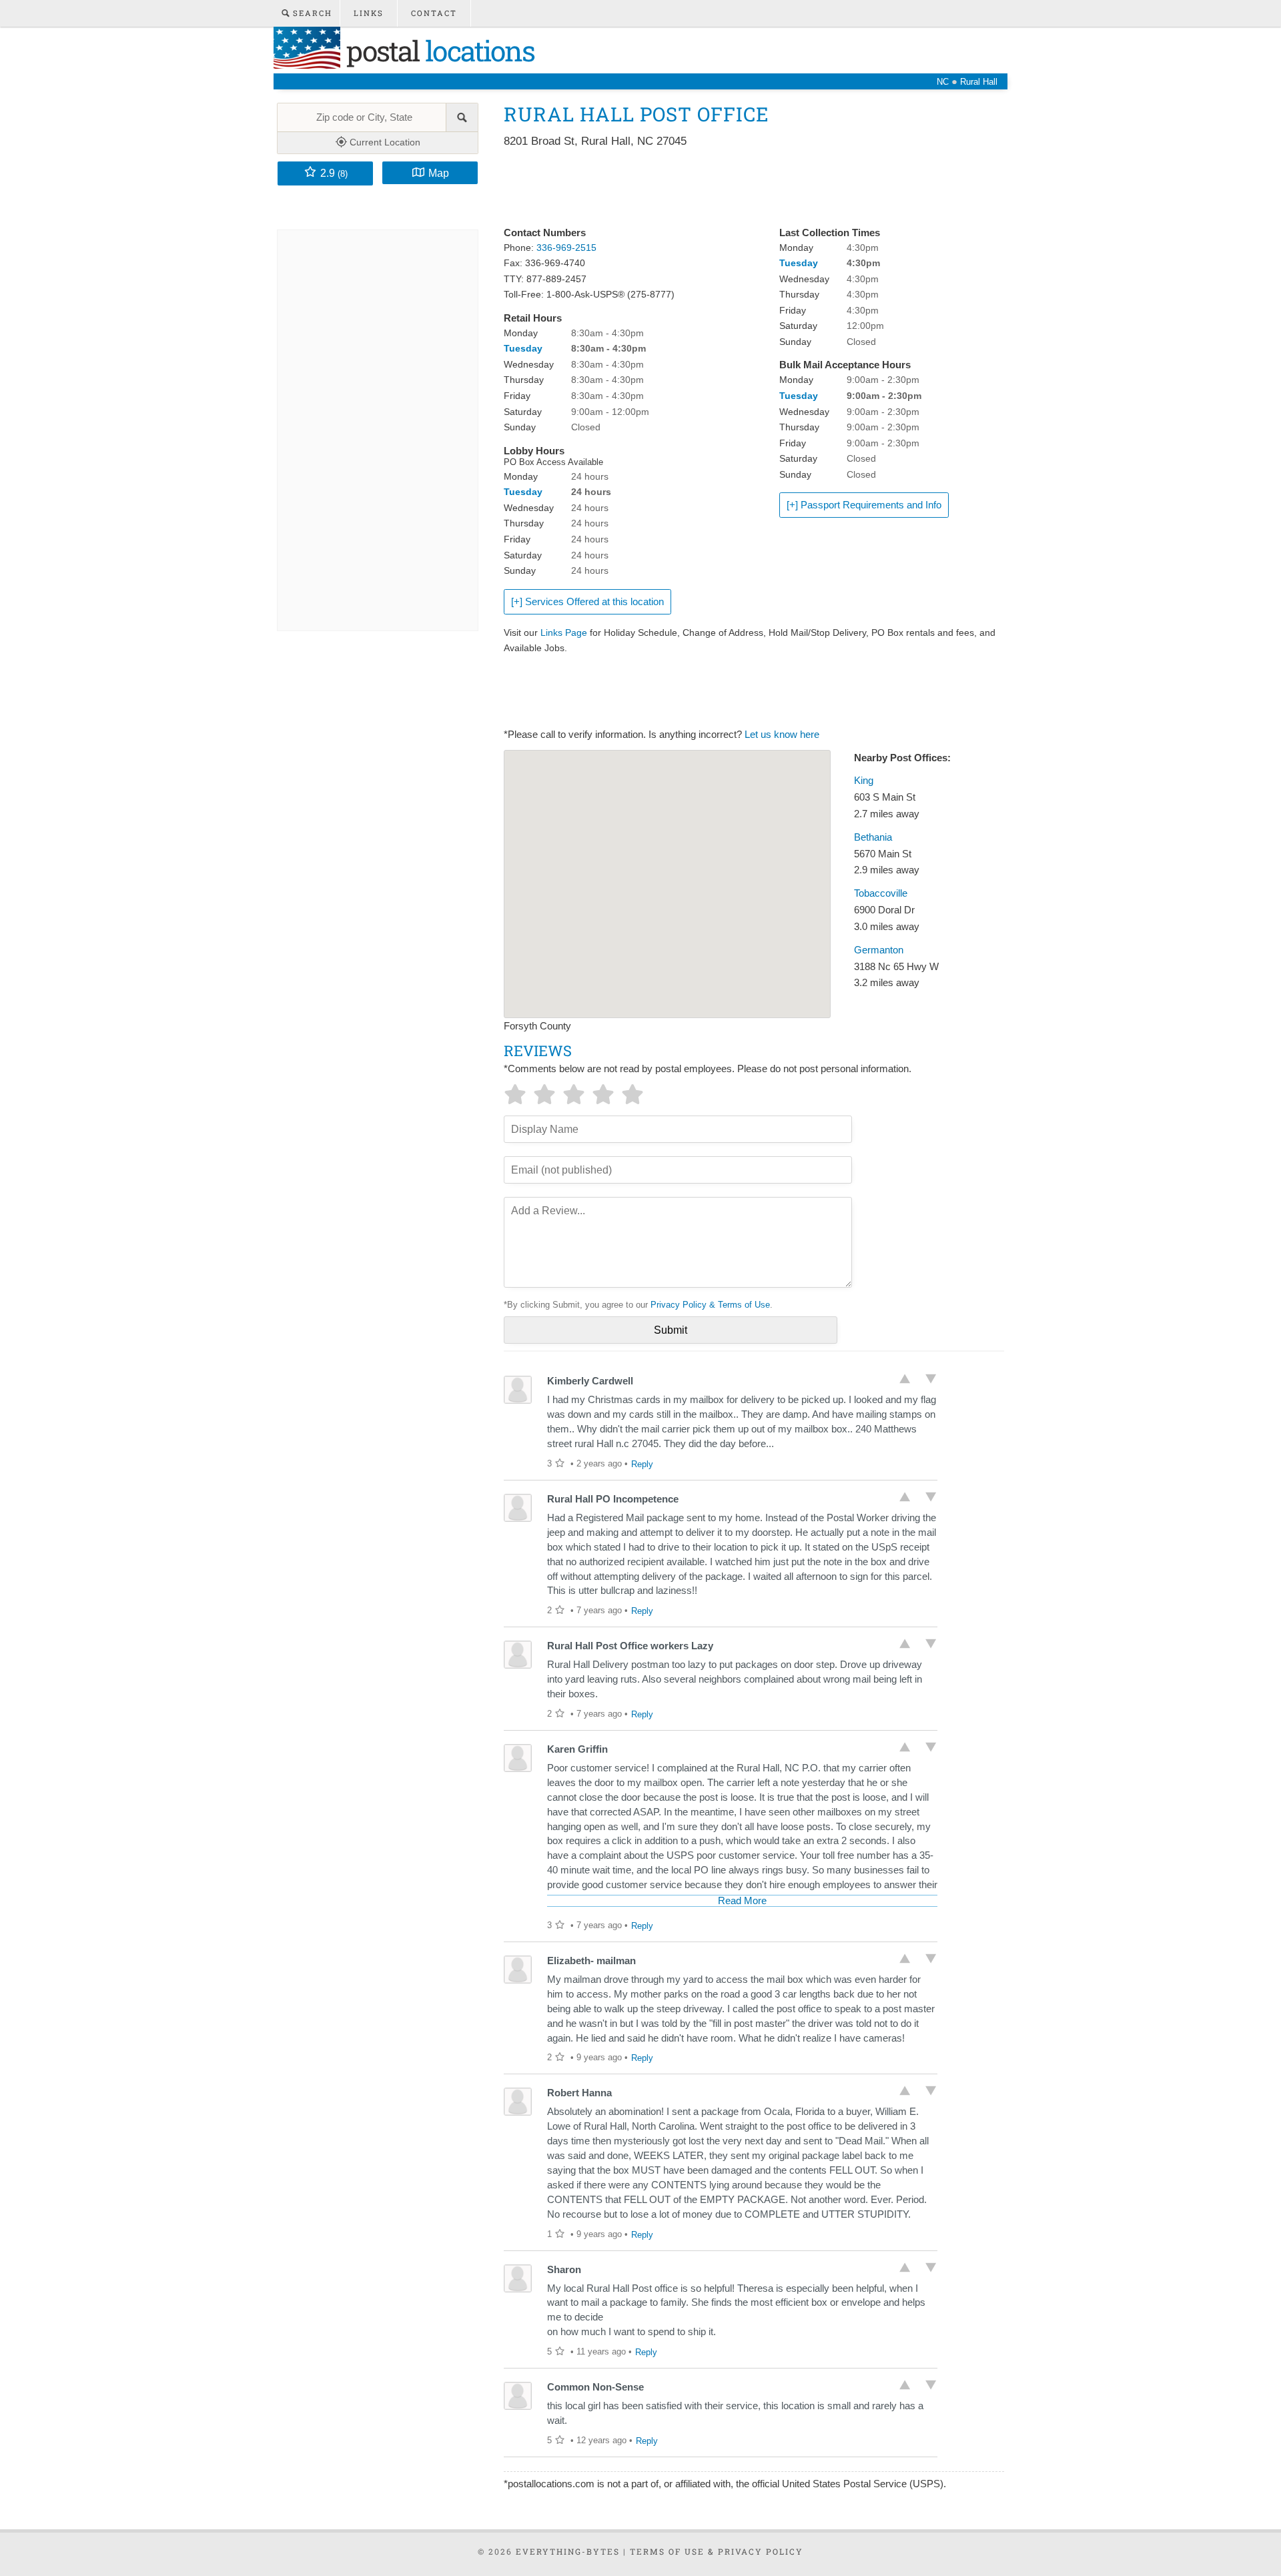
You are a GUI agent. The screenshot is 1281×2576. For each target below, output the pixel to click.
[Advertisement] (747, 188)
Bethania (873, 837)
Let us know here (782, 735)
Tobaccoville (881, 893)
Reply (642, 1464)
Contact (434, 13)
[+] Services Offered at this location (587, 602)
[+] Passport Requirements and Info (864, 505)
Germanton (879, 950)
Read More (742, 1901)
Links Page (564, 632)
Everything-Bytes (568, 2551)
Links (369, 13)
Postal (437, 50)
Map (439, 173)
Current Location (384, 142)
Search (311, 13)
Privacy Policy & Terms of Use (710, 1305)
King (864, 781)
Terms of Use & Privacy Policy (717, 2551)
